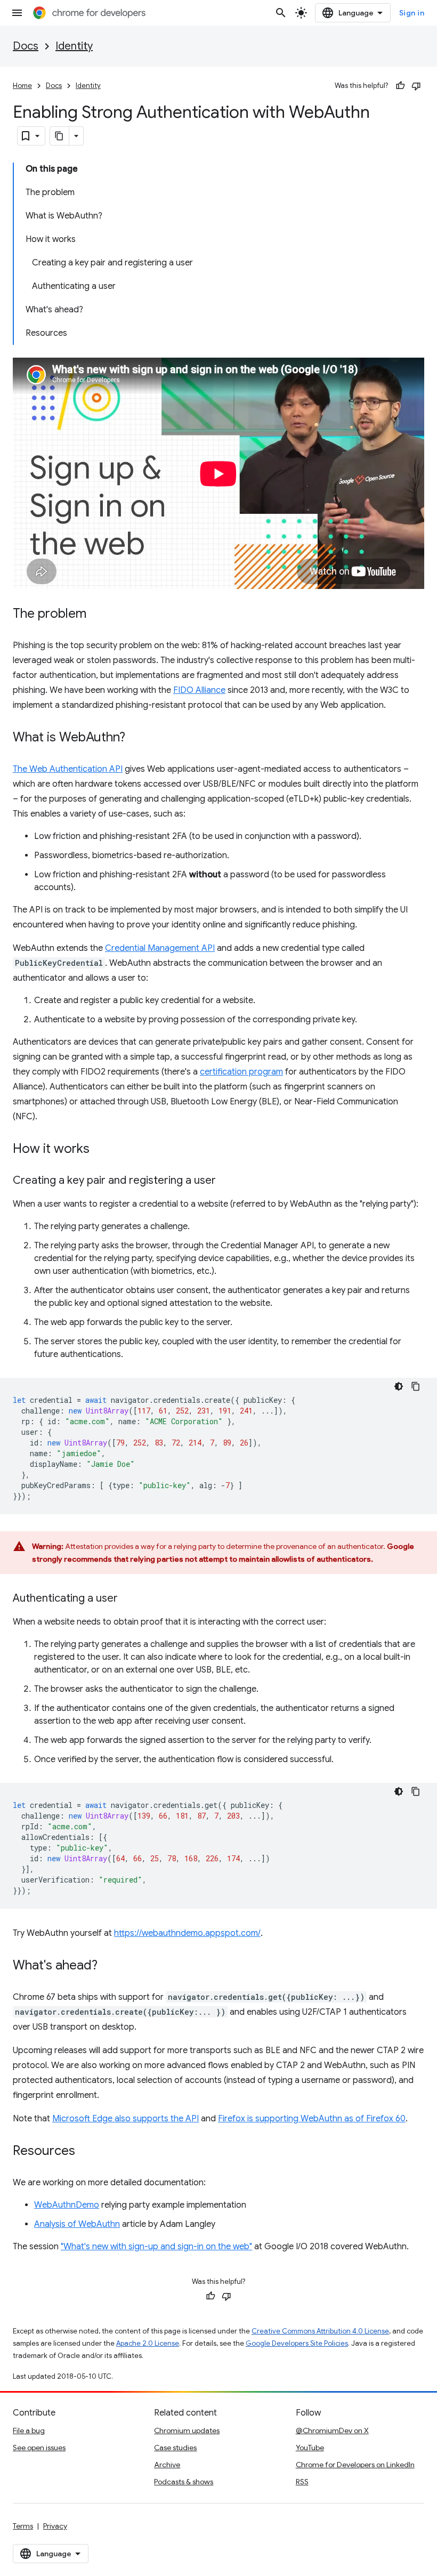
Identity (74, 46)
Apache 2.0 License (148, 2343)
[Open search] (281, 13)
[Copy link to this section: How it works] (100, 1150)
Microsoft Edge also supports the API (126, 2119)
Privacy (55, 2526)
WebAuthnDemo (67, 2205)
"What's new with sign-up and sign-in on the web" (156, 2247)
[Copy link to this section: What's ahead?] (108, 1966)
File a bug (29, 2430)
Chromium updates (187, 2430)
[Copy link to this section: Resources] (86, 2152)
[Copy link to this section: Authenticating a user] (128, 1599)
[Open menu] (17, 13)
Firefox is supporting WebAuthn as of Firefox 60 (312, 2119)
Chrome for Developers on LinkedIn (355, 2465)
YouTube (310, 2448)
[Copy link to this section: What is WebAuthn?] (136, 738)
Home (22, 86)
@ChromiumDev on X (332, 2430)
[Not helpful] (416, 86)
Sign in (412, 13)
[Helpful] (400, 86)
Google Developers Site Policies (297, 2343)
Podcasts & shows (184, 2482)
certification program (241, 1072)
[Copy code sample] (416, 1386)
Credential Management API (160, 948)
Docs (26, 46)
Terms (23, 2526)
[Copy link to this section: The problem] (97, 615)
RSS (302, 2482)
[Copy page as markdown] (60, 136)
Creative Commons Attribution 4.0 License (320, 2331)
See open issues (39, 2448)
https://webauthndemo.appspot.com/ (187, 1933)
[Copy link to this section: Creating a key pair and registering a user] (226, 1181)
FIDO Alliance (199, 690)
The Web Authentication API (68, 769)
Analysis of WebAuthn (77, 2224)
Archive (167, 2465)
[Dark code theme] (399, 1386)
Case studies (175, 2448)
